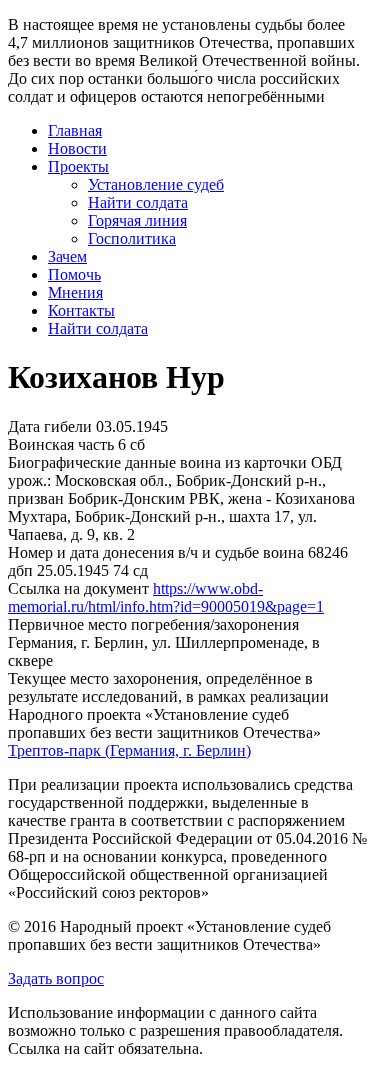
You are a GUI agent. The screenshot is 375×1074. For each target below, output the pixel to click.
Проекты (78, 166)
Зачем (67, 256)
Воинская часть (61, 444)
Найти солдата (138, 202)
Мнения (75, 292)
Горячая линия (137, 220)
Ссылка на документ (78, 588)
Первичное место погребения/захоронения (153, 624)
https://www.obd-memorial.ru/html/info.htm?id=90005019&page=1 (166, 597)
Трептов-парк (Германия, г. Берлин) (129, 750)
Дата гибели (50, 426)
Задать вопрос (56, 978)
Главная (75, 130)
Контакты (81, 310)
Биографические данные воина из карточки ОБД (175, 462)
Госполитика (132, 238)
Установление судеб (156, 184)
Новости (77, 148)
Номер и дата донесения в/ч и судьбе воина (156, 552)
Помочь (74, 274)
